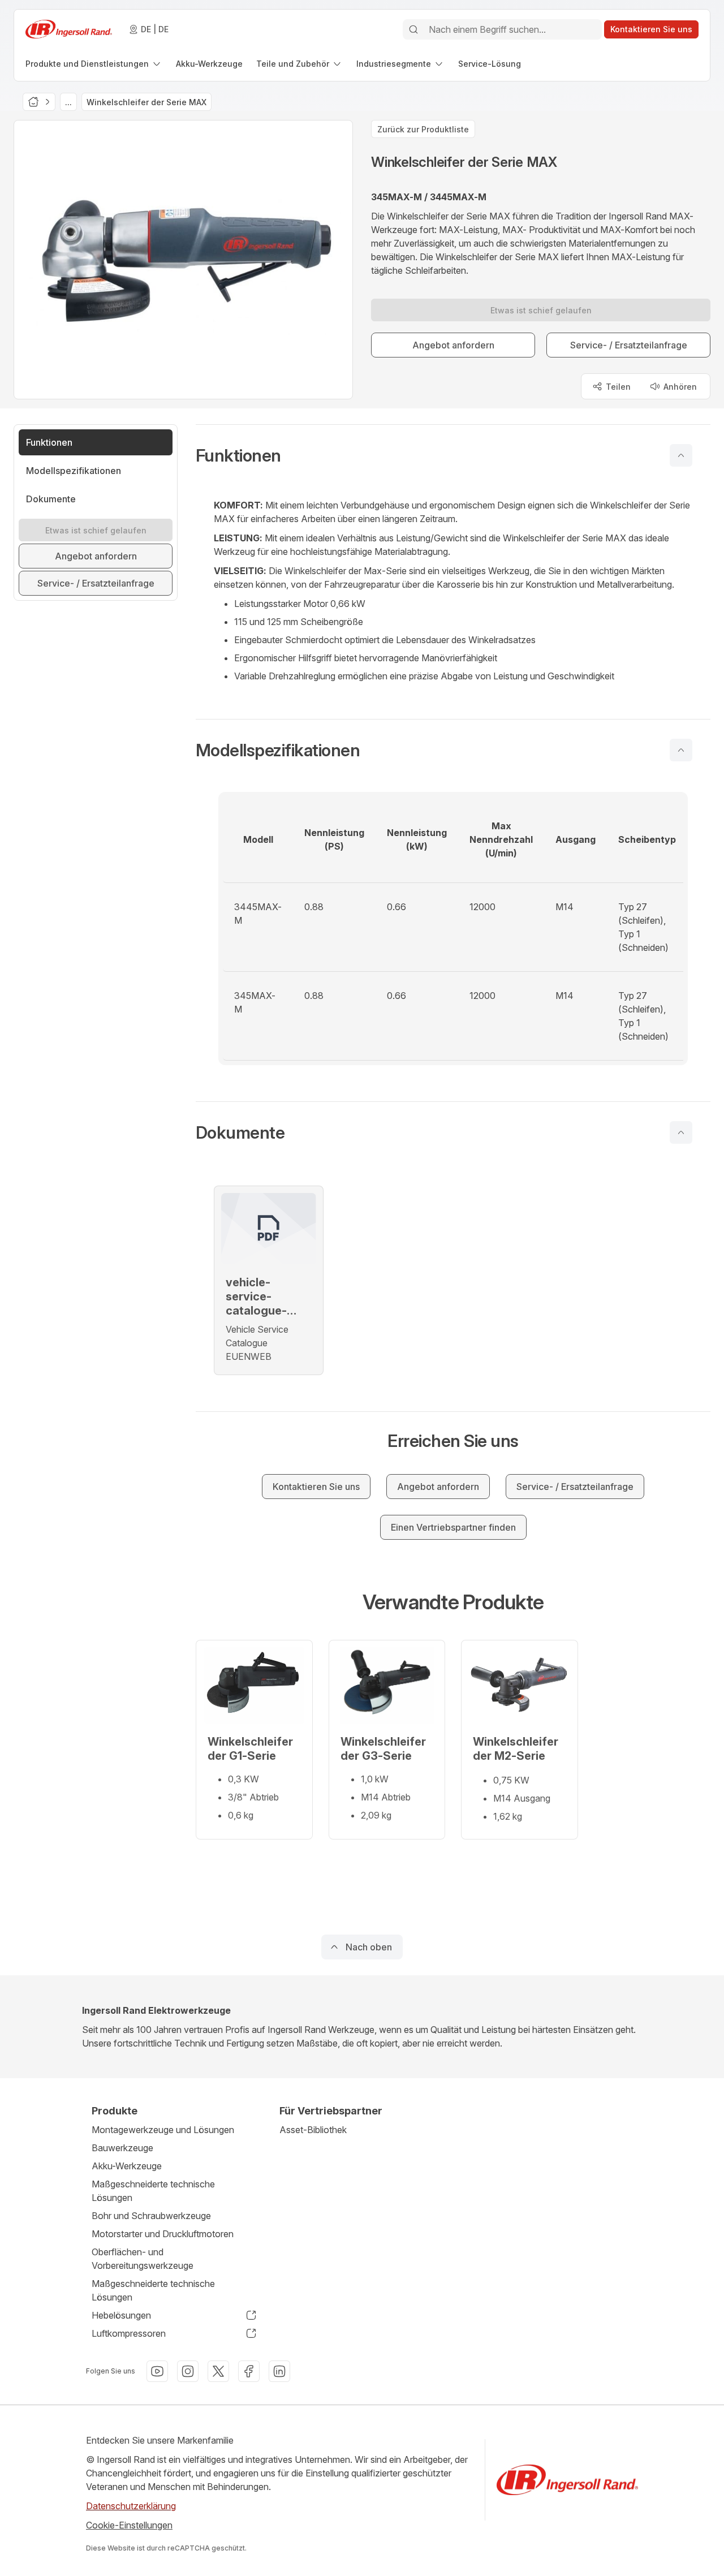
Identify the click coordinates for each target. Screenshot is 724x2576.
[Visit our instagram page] (188, 2371)
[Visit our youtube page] (157, 2371)
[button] (453, 455)
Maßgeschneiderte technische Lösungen (153, 2191)
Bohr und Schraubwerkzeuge (151, 2216)
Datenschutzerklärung (131, 2506)
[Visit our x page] (218, 2371)
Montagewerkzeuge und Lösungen (163, 2130)
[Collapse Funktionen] (681, 455)
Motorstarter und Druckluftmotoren (163, 2234)
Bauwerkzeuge (122, 2148)
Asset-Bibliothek (313, 2130)
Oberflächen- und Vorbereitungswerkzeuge (143, 2259)
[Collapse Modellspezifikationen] (681, 750)
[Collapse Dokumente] (681, 1132)
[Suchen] (413, 29)
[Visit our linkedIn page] (279, 2371)
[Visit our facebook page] (249, 2371)
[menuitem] (94, 64)
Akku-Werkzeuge (127, 2166)
